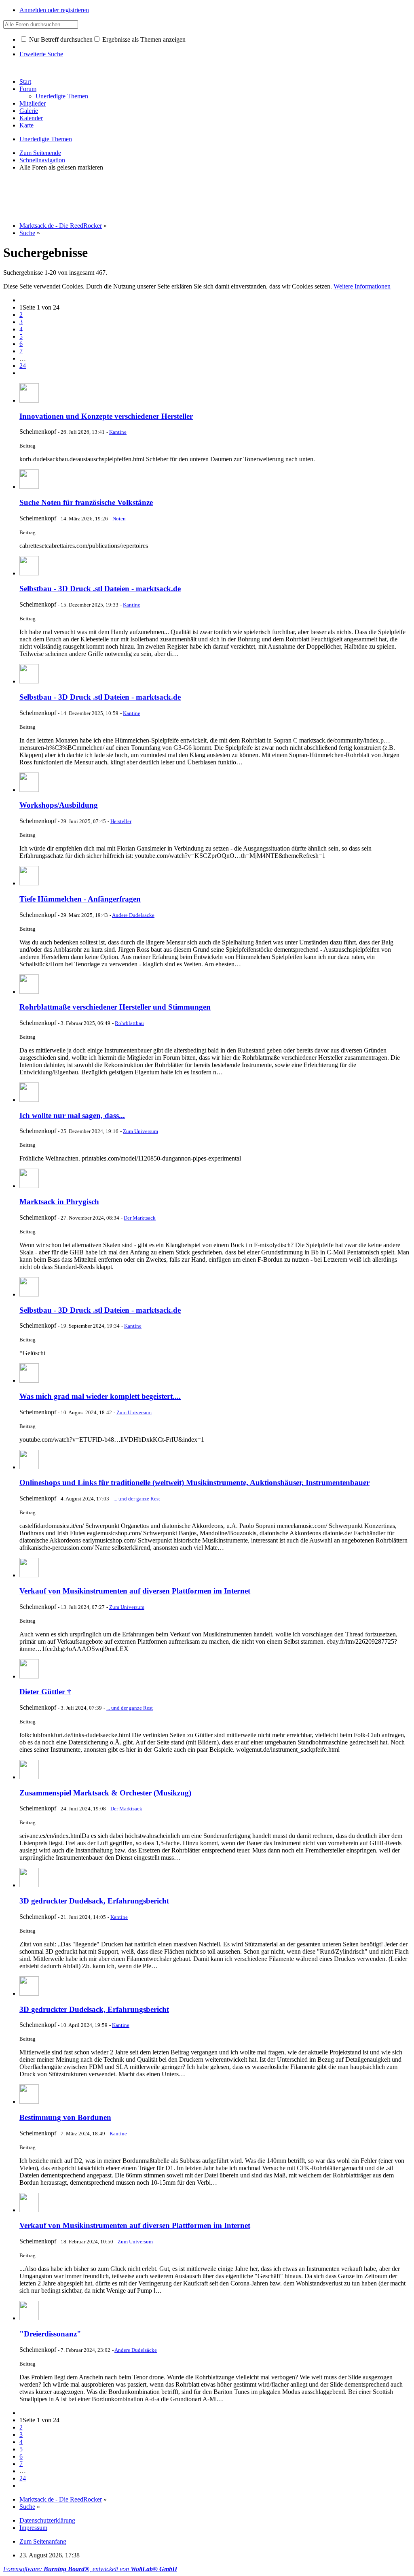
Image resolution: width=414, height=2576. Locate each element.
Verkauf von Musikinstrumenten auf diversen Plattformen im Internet (135, 1591)
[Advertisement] (150, 196)
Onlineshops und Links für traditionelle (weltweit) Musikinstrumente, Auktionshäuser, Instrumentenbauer (194, 1482)
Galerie (29, 111)
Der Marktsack (140, 1218)
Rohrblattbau (129, 1023)
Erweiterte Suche (41, 54)
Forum (28, 89)
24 (23, 366)
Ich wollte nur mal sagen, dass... (72, 1115)
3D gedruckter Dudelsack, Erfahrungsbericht (94, 1901)
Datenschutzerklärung (47, 2520)
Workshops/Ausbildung (59, 805)
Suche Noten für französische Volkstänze (86, 502)
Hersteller (121, 821)
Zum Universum (140, 1131)
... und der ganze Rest (137, 1499)
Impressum (33, 2528)
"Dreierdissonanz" (50, 2334)
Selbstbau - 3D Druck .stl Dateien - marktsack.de (100, 589)
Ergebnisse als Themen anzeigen (143, 39)
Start (25, 82)
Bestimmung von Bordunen (65, 2117)
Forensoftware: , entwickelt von (90, 2569)
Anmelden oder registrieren (54, 10)
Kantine (118, 432)
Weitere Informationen (362, 286)
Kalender (31, 118)
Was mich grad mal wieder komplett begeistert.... (100, 1396)
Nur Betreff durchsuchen (60, 39)
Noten (119, 519)
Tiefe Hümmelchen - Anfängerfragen (80, 899)
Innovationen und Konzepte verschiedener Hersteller (106, 416)
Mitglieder (33, 103)
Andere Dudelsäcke (133, 915)
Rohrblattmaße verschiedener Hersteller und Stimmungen (115, 1007)
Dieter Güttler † (45, 1692)
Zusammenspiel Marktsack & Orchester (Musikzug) (105, 1793)
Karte (26, 125)
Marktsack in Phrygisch (59, 1202)
